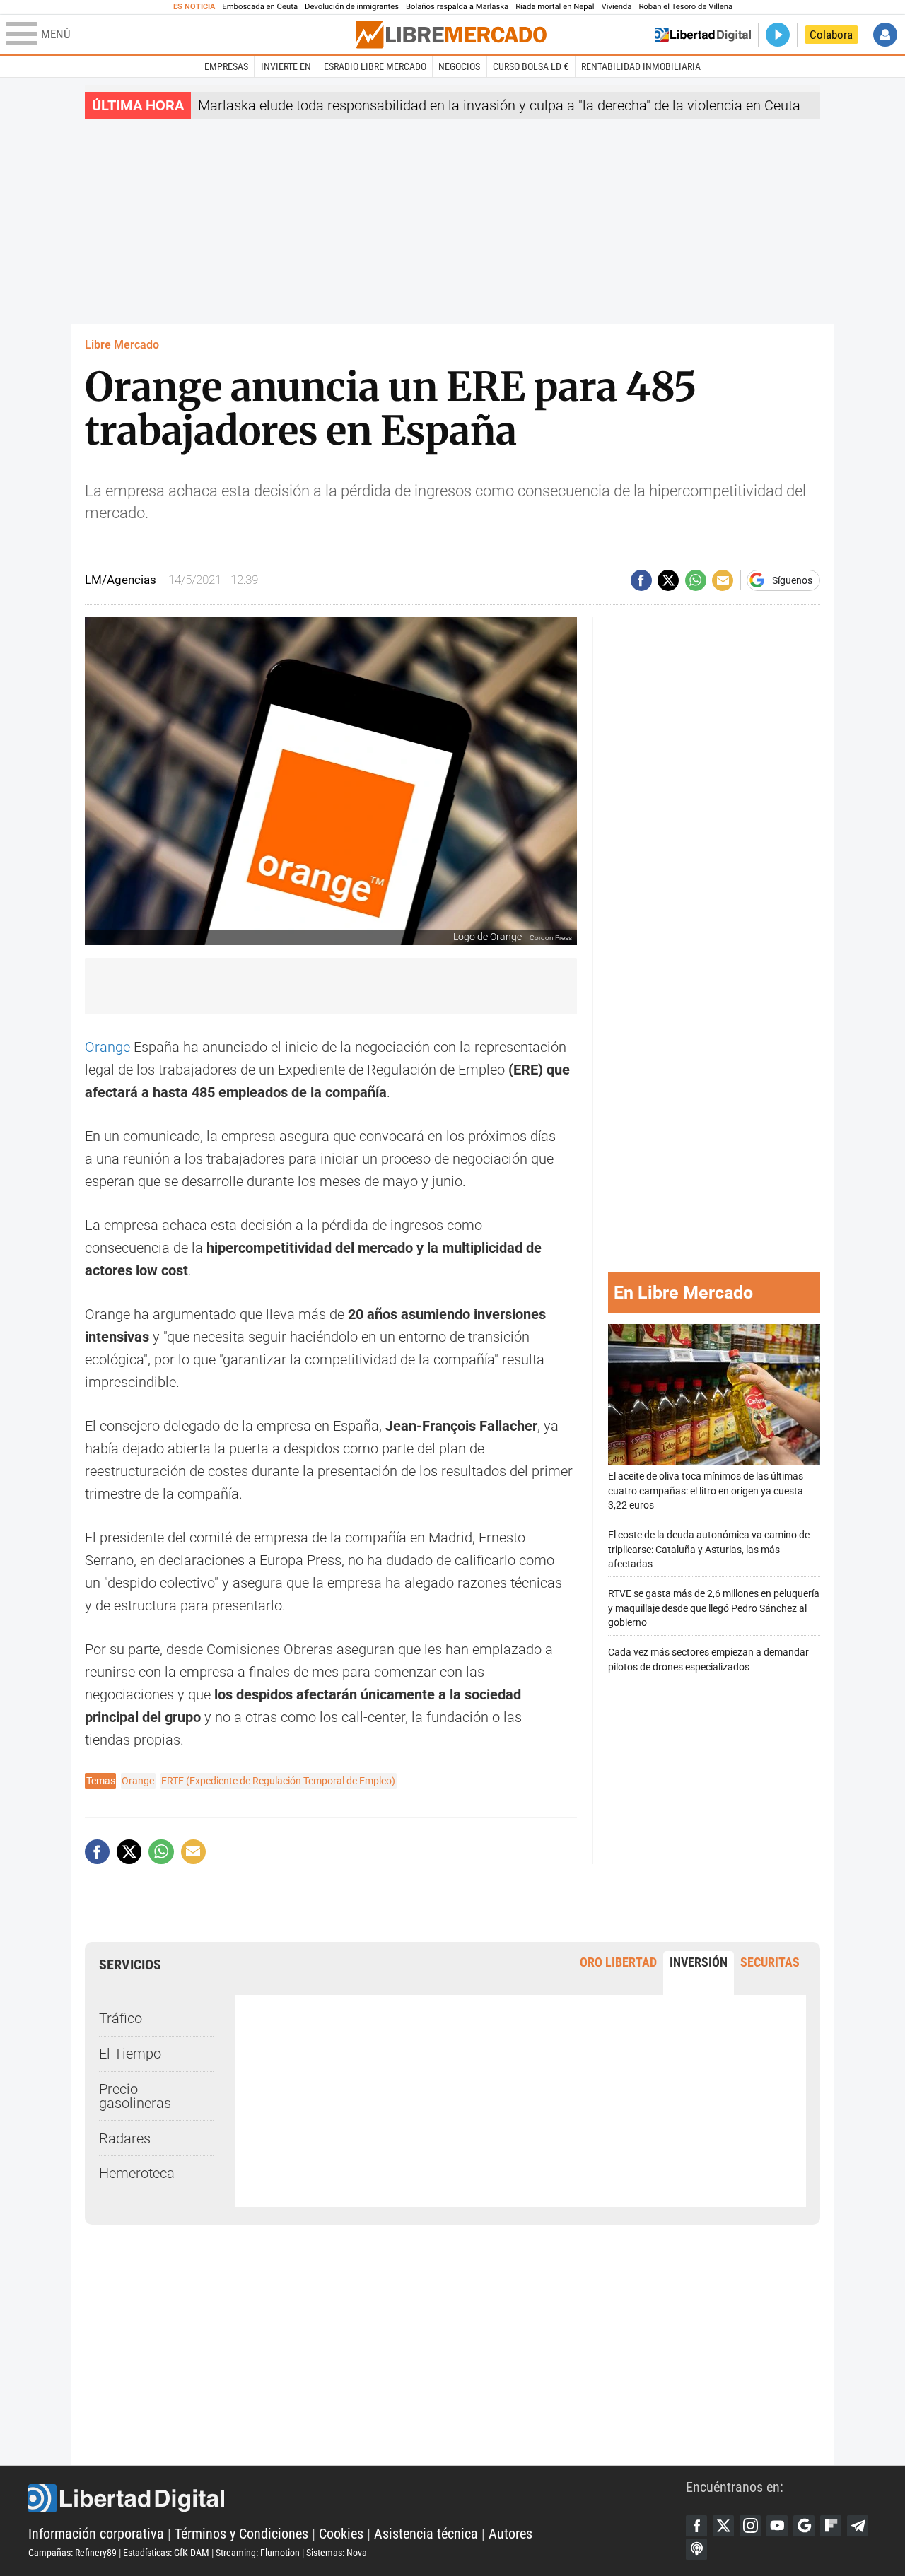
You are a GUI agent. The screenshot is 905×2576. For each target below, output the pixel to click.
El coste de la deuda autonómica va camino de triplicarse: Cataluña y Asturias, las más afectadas (709, 1550)
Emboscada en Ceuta (260, 7)
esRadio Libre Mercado (375, 66)
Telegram (858, 2526)
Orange (107, 1047)
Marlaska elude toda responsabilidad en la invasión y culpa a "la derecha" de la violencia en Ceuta (499, 105)
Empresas (226, 66)
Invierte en (286, 66)
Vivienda (616, 7)
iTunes (696, 2549)
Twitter (723, 2526)
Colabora (831, 35)
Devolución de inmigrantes (352, 7)
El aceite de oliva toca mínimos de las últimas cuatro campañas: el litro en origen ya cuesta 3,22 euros (706, 1491)
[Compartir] (641, 580)
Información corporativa (96, 2534)
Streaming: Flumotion (258, 2553)
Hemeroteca (137, 2173)
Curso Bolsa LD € (531, 66)
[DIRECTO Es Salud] (778, 35)
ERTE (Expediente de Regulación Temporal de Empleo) (278, 1781)
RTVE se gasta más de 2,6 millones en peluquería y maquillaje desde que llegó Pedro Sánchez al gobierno (714, 1609)
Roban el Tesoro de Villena (685, 7)
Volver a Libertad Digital (703, 35)
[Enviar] (696, 580)
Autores (510, 2534)
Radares (125, 2138)
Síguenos (792, 580)
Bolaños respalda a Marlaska (457, 7)
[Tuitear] (668, 580)
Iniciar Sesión (885, 35)
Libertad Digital (357, 2498)
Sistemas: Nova (337, 2553)
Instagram (750, 2526)
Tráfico (121, 2018)
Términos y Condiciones (241, 2534)
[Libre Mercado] (451, 34)
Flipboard (831, 2526)
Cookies (341, 2534)
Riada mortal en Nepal (555, 7)
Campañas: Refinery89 (72, 2553)
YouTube (777, 2526)
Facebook (696, 2526)
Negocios (459, 66)
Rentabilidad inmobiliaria (641, 66)
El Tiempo (130, 2054)
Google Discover (804, 2526)
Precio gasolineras (135, 2096)
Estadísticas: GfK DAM (166, 2553)
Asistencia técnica (426, 2534)
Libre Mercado (122, 345)
